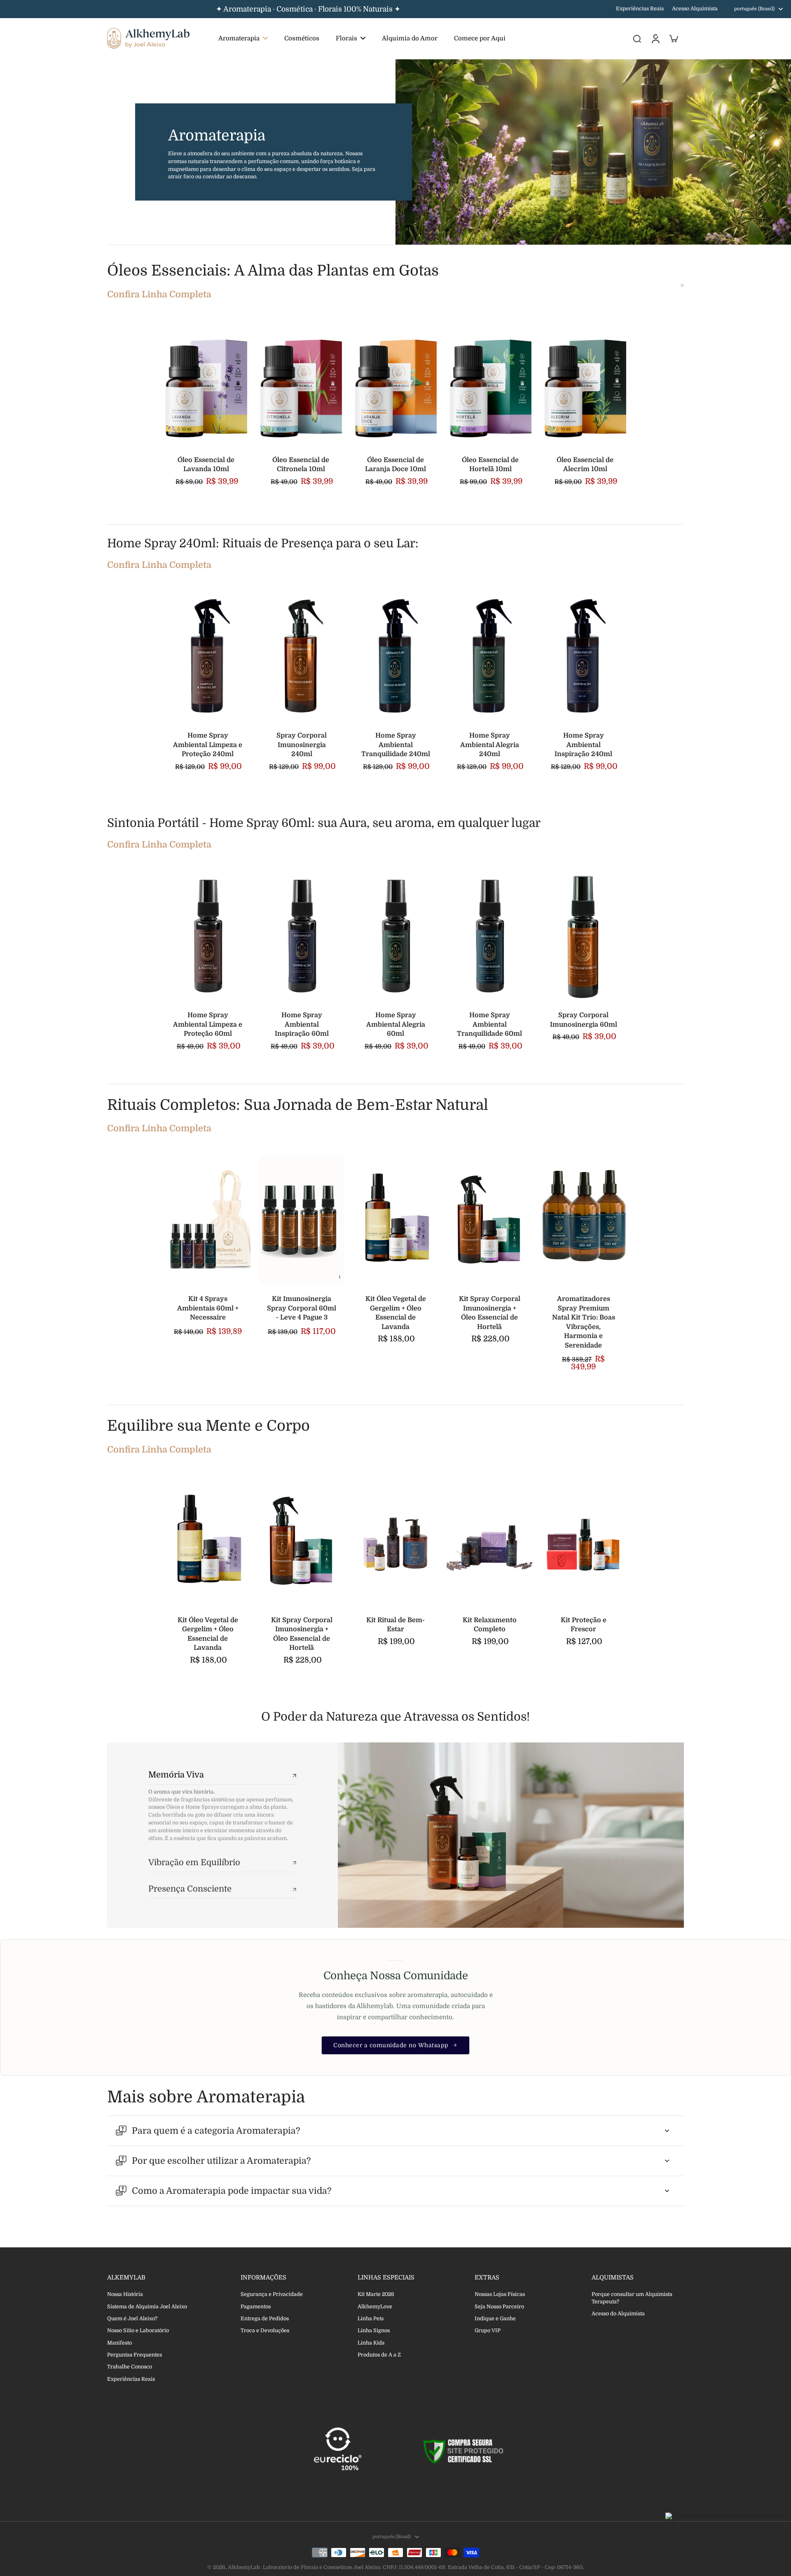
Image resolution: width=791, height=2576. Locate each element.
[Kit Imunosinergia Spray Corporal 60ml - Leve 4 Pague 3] (302, 1220)
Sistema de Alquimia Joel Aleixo (147, 2307)
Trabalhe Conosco (130, 2367)
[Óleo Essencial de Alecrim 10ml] (585, 383)
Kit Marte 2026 (376, 2294)
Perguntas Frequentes (135, 2355)
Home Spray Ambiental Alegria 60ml (396, 1024)
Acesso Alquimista (695, 9)
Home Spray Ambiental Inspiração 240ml (583, 745)
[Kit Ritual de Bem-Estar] (395, 1541)
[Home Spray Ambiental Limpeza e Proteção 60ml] (208, 936)
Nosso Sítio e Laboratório (138, 2331)
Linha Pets (371, 2319)
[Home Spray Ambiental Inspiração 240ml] (583, 656)
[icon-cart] (673, 38)
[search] (637, 38)
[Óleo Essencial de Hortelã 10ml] (490, 383)
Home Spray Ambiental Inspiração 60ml (302, 1024)
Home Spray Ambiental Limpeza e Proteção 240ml (208, 745)
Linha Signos (374, 2331)
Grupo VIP (488, 2331)
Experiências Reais (640, 9)
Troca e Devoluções (265, 2331)
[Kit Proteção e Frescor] (583, 1541)
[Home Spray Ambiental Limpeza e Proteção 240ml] (208, 656)
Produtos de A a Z (379, 2355)
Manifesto (119, 2343)
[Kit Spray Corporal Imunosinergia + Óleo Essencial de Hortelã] (489, 1220)
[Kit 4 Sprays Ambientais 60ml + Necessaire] (208, 1220)
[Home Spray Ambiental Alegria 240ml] (489, 656)
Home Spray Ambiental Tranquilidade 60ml (489, 1024)
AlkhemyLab (244, 2567)
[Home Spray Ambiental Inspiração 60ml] (302, 936)
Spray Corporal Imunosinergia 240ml (302, 745)
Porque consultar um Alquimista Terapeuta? (632, 2298)
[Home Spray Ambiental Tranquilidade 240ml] (395, 656)
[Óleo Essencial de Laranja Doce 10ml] (395, 383)
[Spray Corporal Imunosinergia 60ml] (583, 936)
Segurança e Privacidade (272, 2294)
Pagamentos (256, 2307)
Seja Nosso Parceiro (499, 2307)
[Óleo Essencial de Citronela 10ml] (301, 383)
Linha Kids (371, 2343)
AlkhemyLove (375, 2307)
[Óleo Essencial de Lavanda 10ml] (206, 383)
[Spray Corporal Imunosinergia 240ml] (302, 656)
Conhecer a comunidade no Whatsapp (391, 2045)
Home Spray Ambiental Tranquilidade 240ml (396, 745)
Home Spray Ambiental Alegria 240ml (490, 745)
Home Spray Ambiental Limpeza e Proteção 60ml (208, 1024)
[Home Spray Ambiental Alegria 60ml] (395, 936)
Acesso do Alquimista (618, 2314)
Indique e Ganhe (495, 2319)
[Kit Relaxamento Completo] (489, 1541)
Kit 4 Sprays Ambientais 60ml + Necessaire (208, 1308)
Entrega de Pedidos (265, 2319)
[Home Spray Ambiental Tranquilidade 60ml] (489, 936)
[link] (682, 285)
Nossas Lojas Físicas (500, 2294)
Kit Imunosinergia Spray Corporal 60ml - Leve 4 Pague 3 (302, 1308)
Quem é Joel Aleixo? (132, 2319)
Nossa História (125, 2294)
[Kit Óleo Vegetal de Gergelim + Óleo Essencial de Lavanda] (395, 1220)
